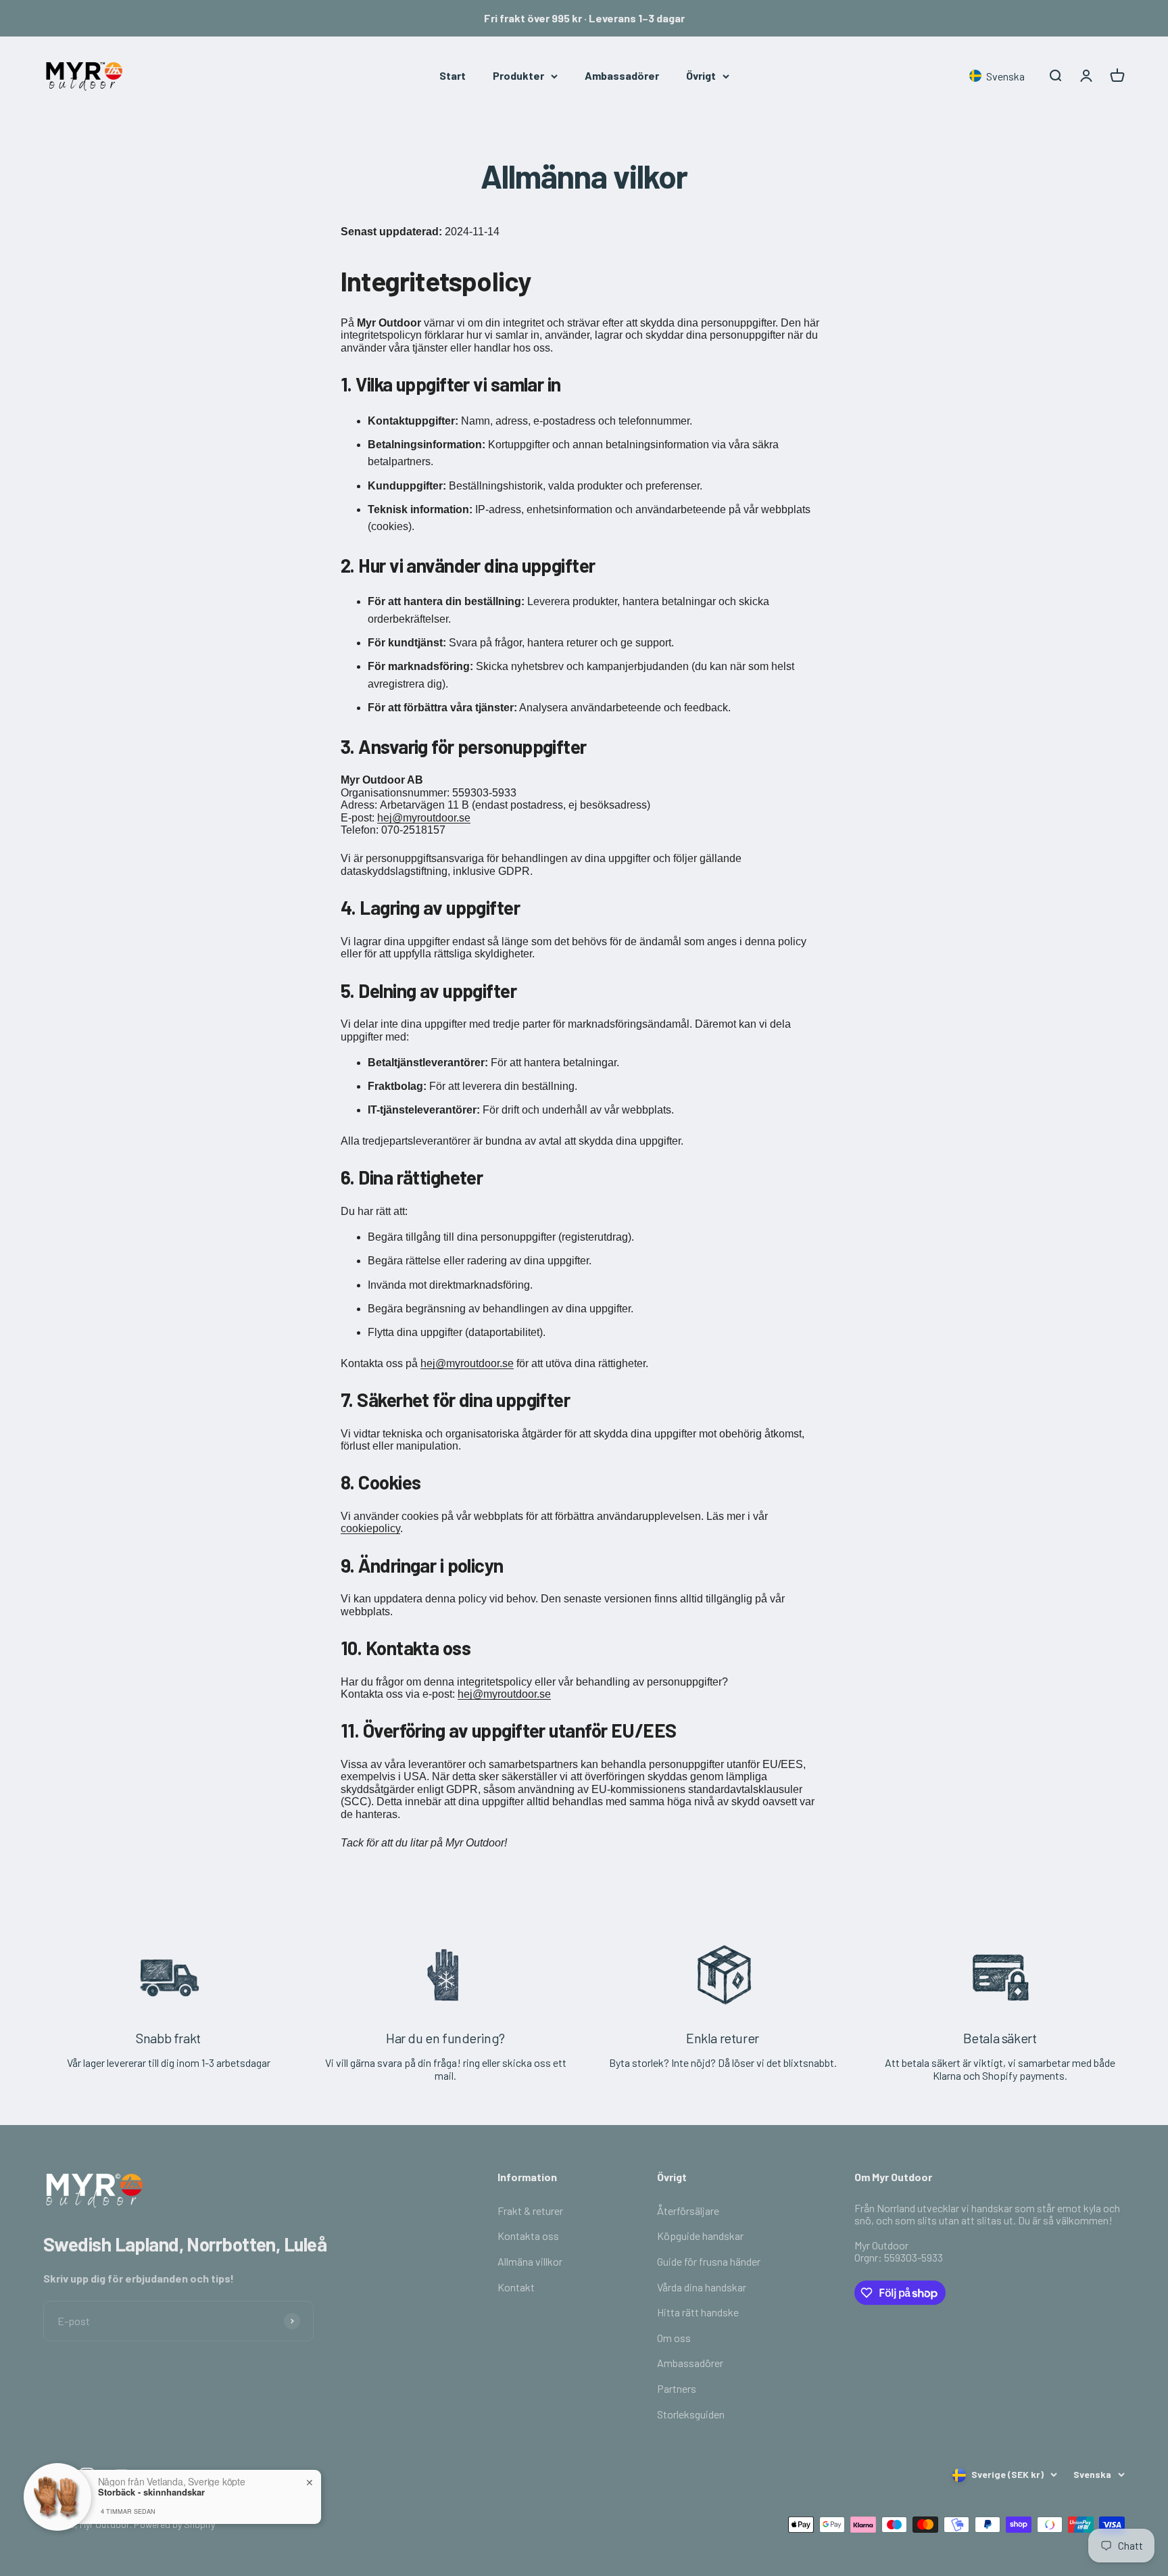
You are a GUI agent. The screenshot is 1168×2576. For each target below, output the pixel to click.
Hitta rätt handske (698, 2312)
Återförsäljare (688, 2211)
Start (453, 75)
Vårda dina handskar (702, 2287)
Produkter (518, 75)
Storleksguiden (691, 2414)
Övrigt (701, 75)
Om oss (674, 2338)
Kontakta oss (528, 2236)
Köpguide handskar (700, 2236)
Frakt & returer (530, 2211)
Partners (677, 2388)
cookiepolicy (370, 1528)
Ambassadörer (622, 75)
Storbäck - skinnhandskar (151, 2492)
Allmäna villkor (530, 2261)
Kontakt (516, 2287)
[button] (1000, 76)
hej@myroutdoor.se (424, 818)
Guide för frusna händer (709, 2261)
